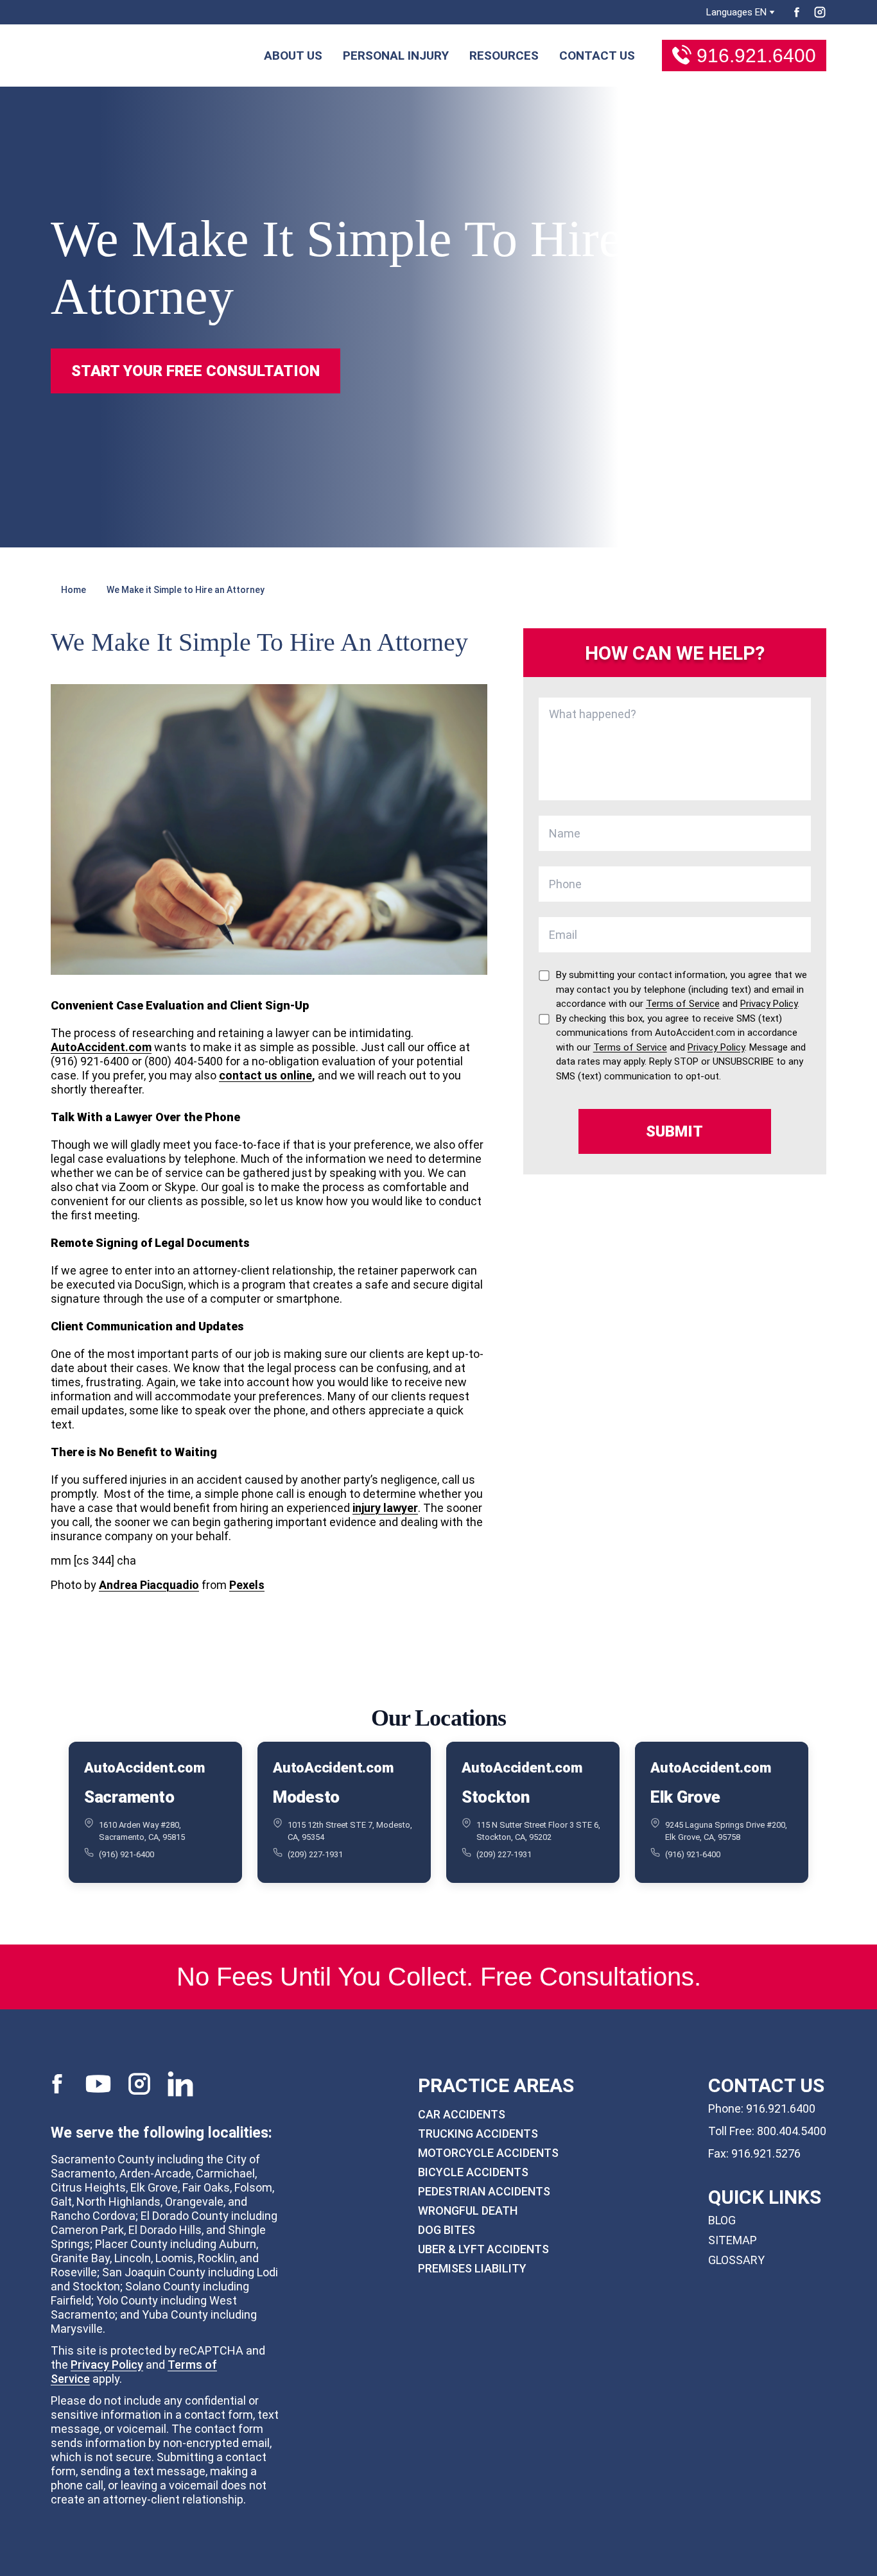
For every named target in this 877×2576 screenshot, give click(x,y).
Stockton (496, 1797)
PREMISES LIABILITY (472, 2268)
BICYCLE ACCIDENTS (473, 2172)
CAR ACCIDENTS (462, 2114)
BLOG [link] (722, 2220)
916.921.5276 (766, 2153)
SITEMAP (733, 2240)
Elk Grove (685, 1797)
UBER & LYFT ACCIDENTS (483, 2249)
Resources (504, 56)
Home (74, 590)
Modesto (306, 1797)
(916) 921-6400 (126, 1854)
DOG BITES (447, 2230)
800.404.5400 (792, 2131)
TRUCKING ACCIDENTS (478, 2134)
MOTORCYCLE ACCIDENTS (488, 2153)
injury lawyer (385, 1508)
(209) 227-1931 (315, 1854)
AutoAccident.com (101, 1047)
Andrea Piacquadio (149, 1585)
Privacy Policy (107, 2365)
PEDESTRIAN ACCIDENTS (484, 2191)
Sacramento (129, 1797)
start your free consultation (195, 371)
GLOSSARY (736, 2260)
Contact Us (597, 56)
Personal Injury (396, 56)
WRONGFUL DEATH (468, 2211)
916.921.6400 (756, 56)
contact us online (265, 1075)
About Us (293, 56)
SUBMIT (674, 1131)
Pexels (247, 1585)
